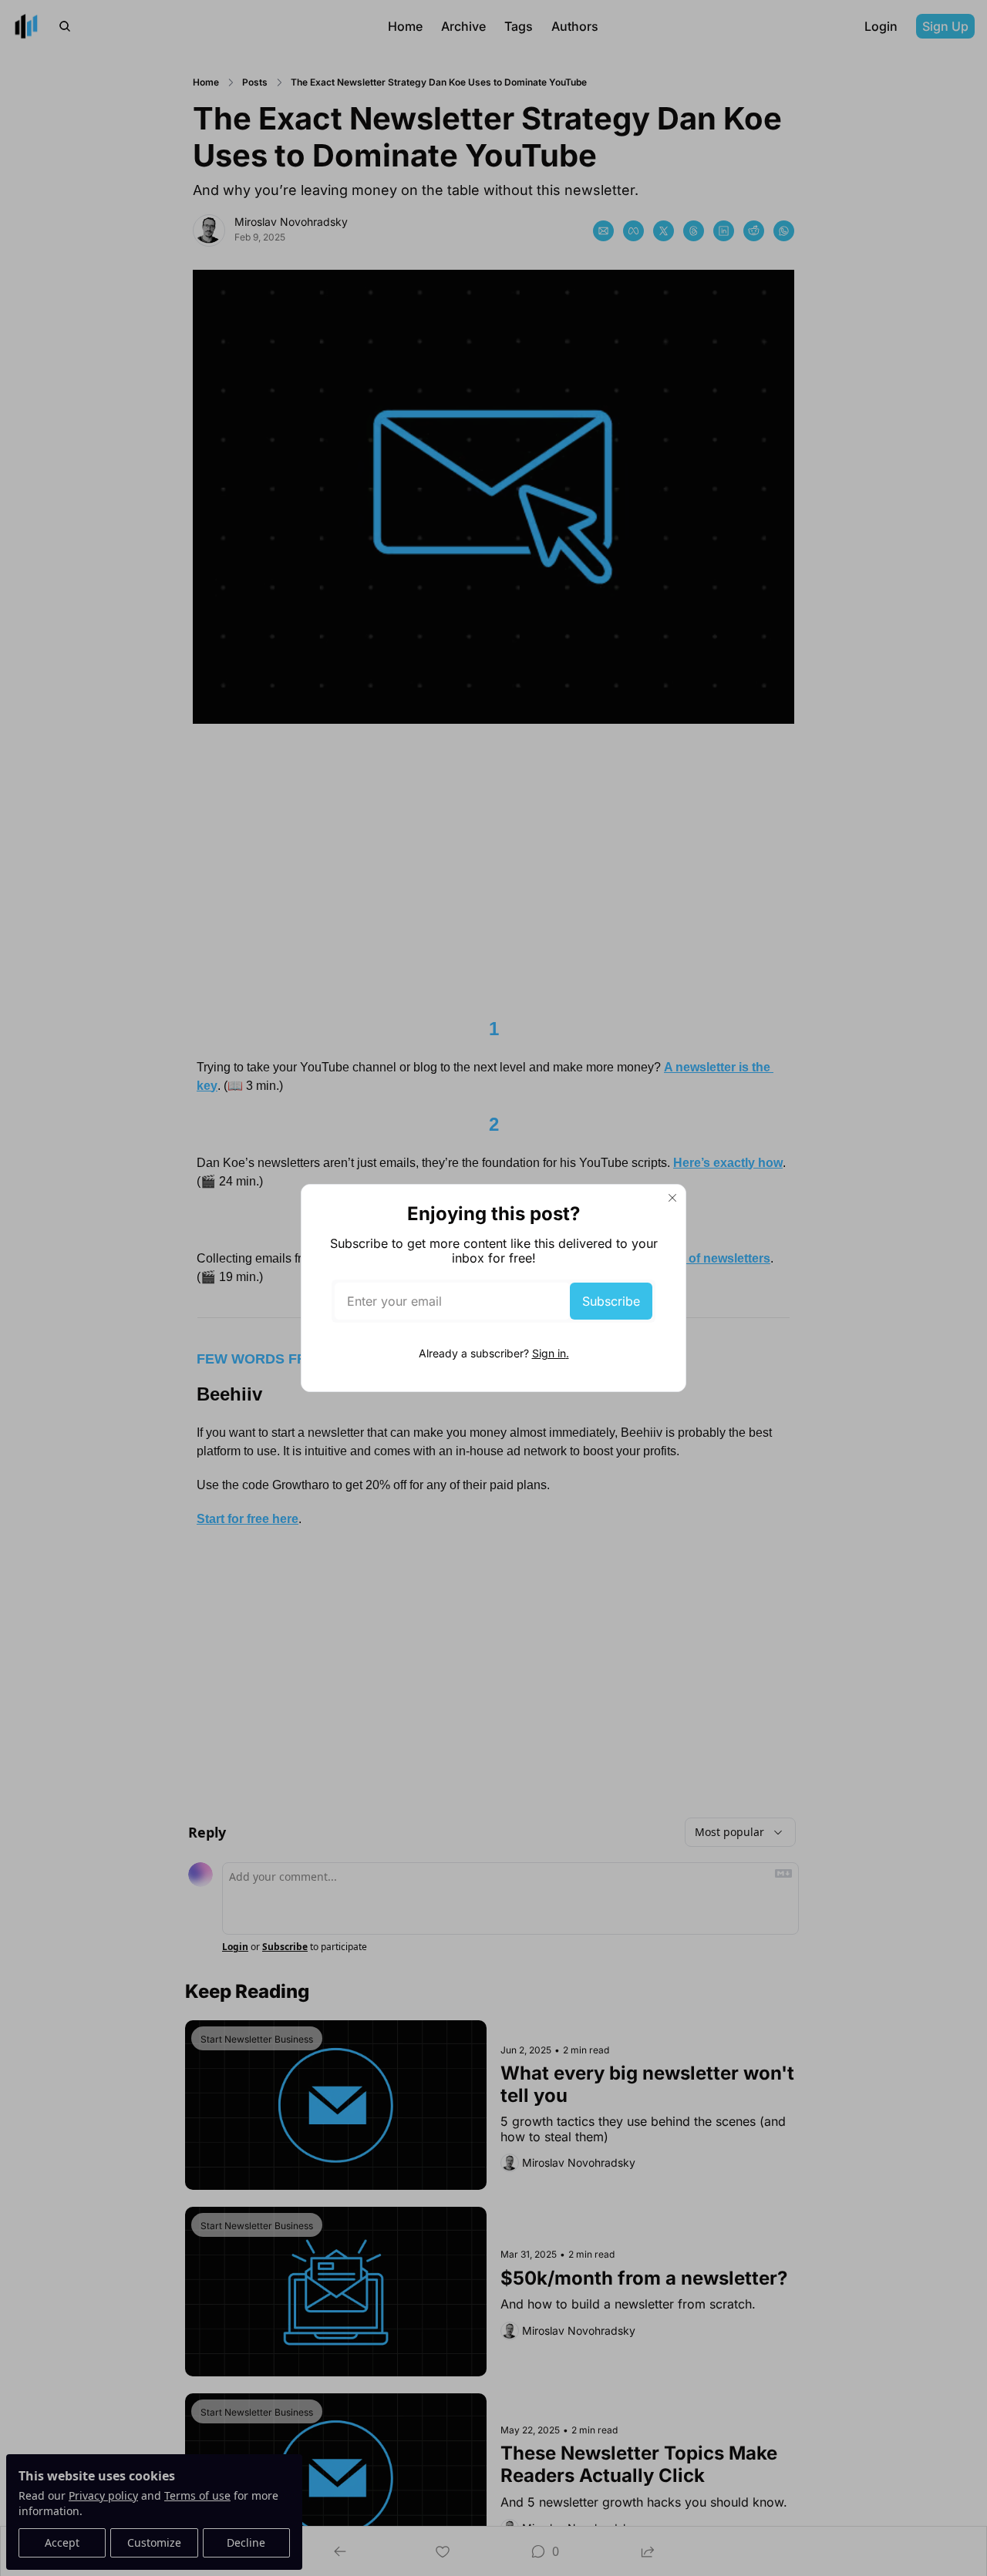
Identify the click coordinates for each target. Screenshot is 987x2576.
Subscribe (611, 1301)
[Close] (672, 1198)
